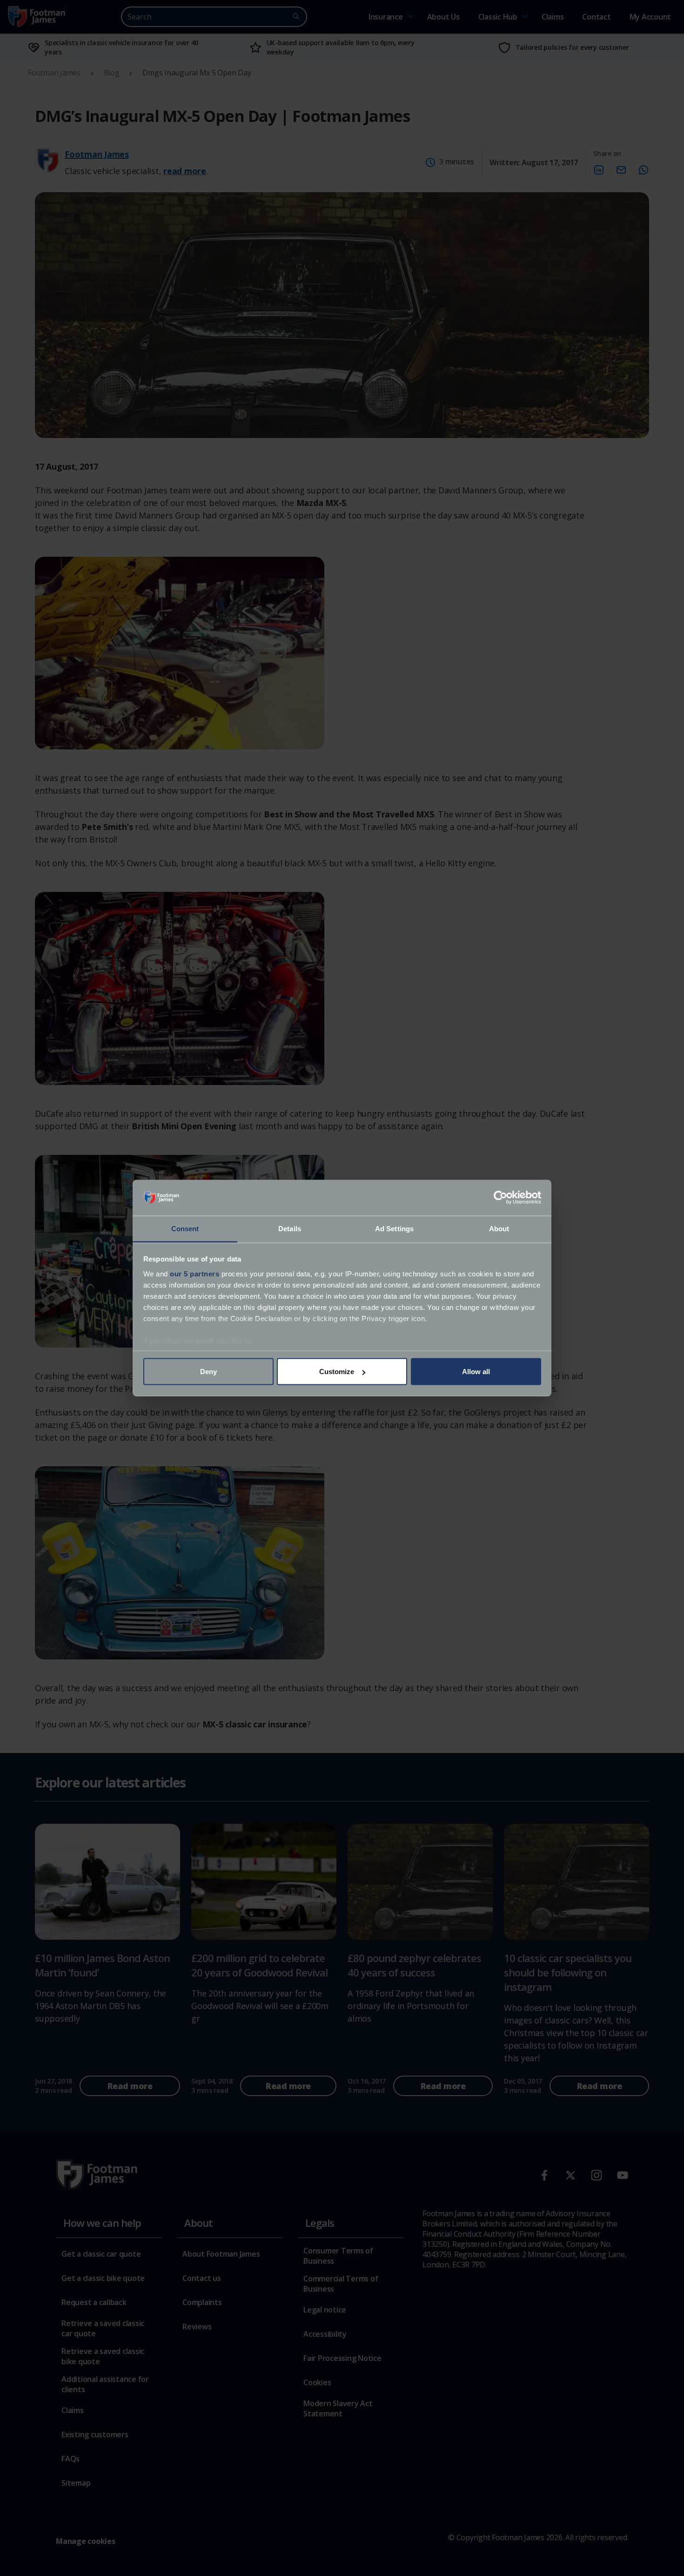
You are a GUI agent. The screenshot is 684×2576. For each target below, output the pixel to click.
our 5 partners (194, 1273)
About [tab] (499, 1228)
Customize (337, 1372)
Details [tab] (290, 1228)
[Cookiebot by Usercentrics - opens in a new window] (500, 1198)
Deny (208, 1372)
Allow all (476, 1372)
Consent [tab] (185, 1228)
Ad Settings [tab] (394, 1228)
